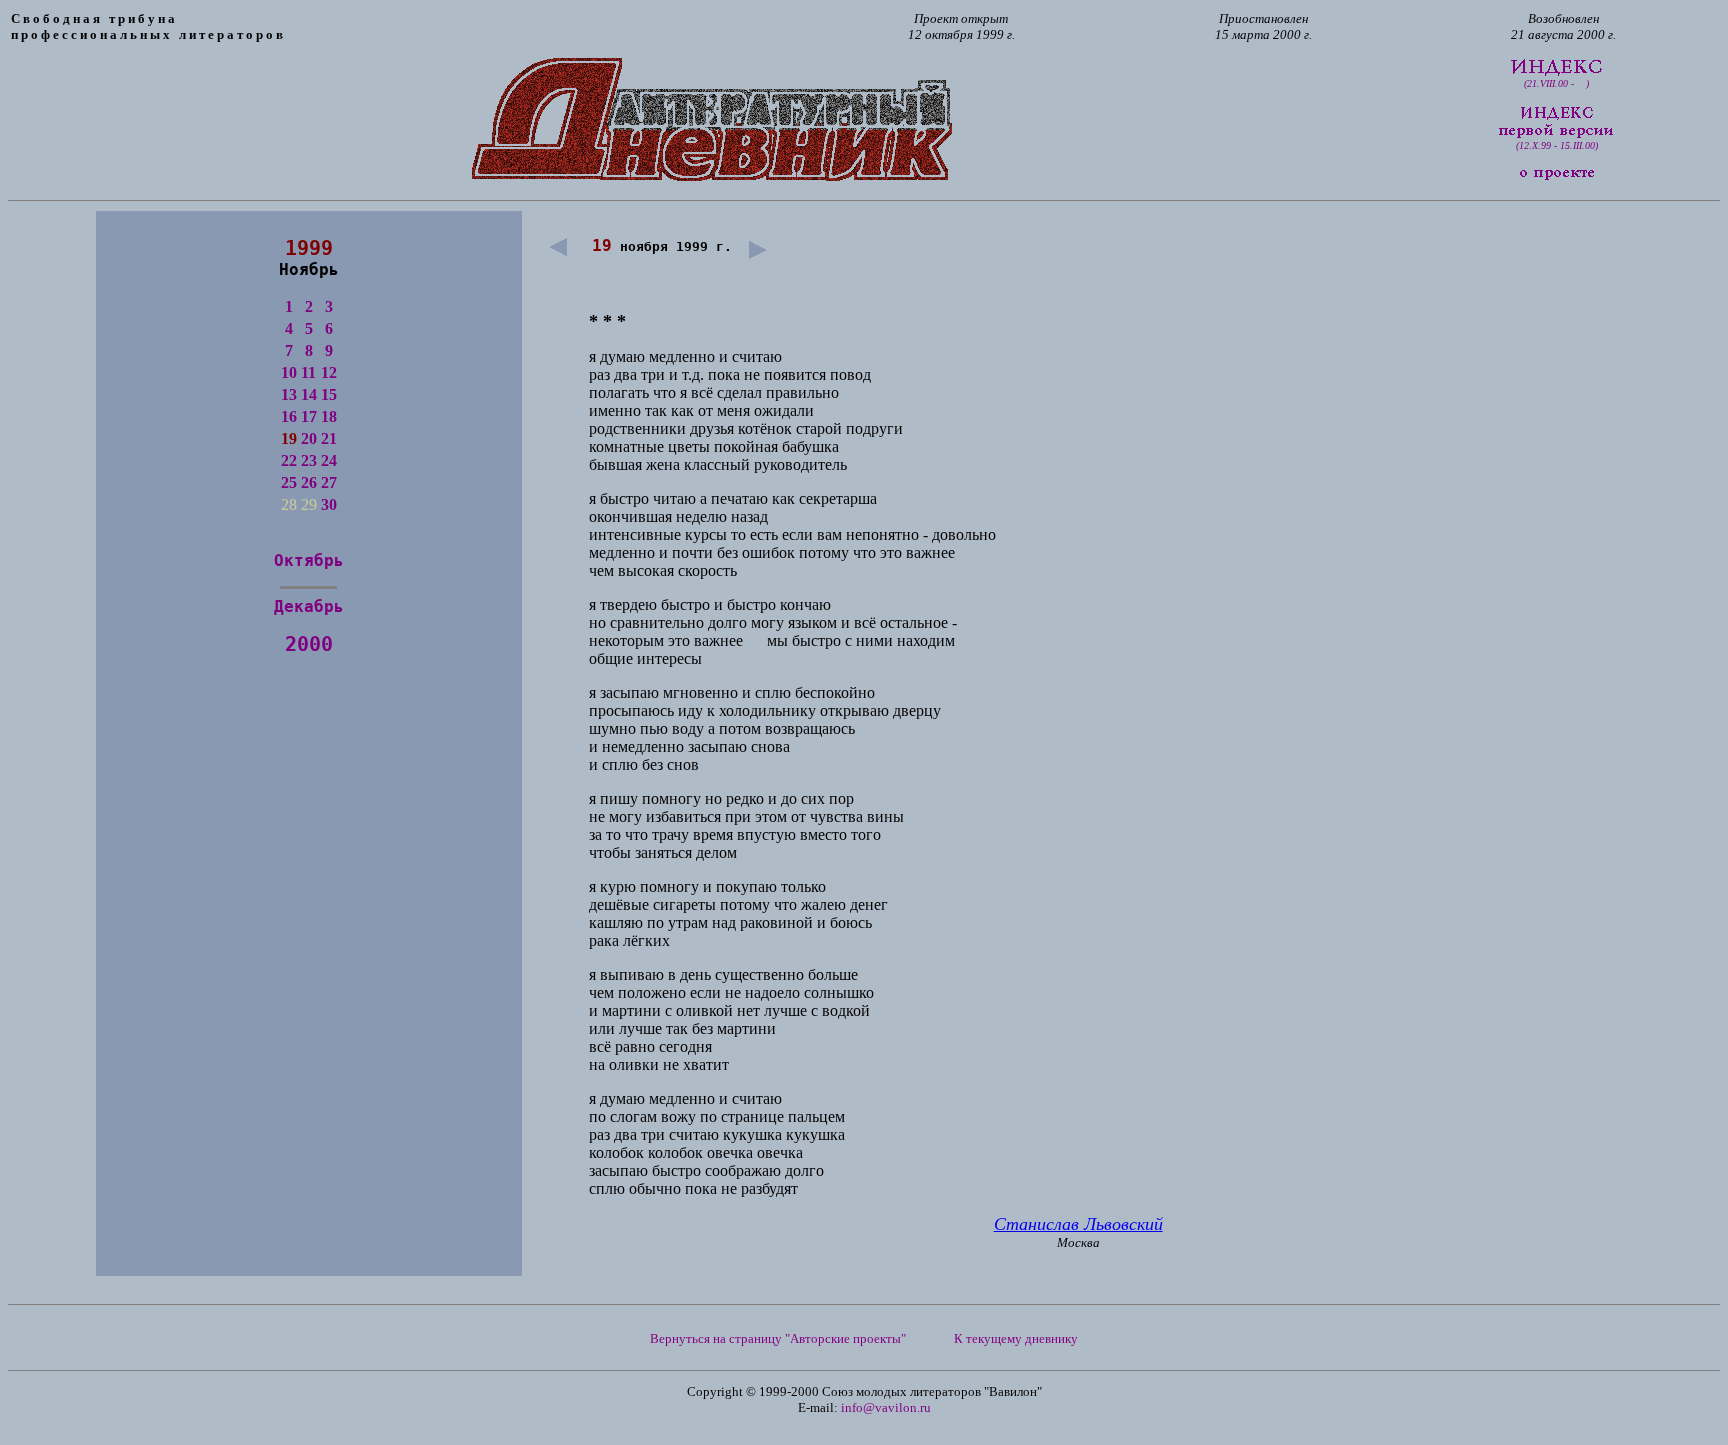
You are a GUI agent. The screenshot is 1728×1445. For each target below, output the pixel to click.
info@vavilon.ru (886, 1407)
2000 (309, 644)
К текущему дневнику (1016, 1338)
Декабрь (309, 606)
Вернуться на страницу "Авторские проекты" (778, 1338)
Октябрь (309, 560)
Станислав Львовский (1078, 1224)
